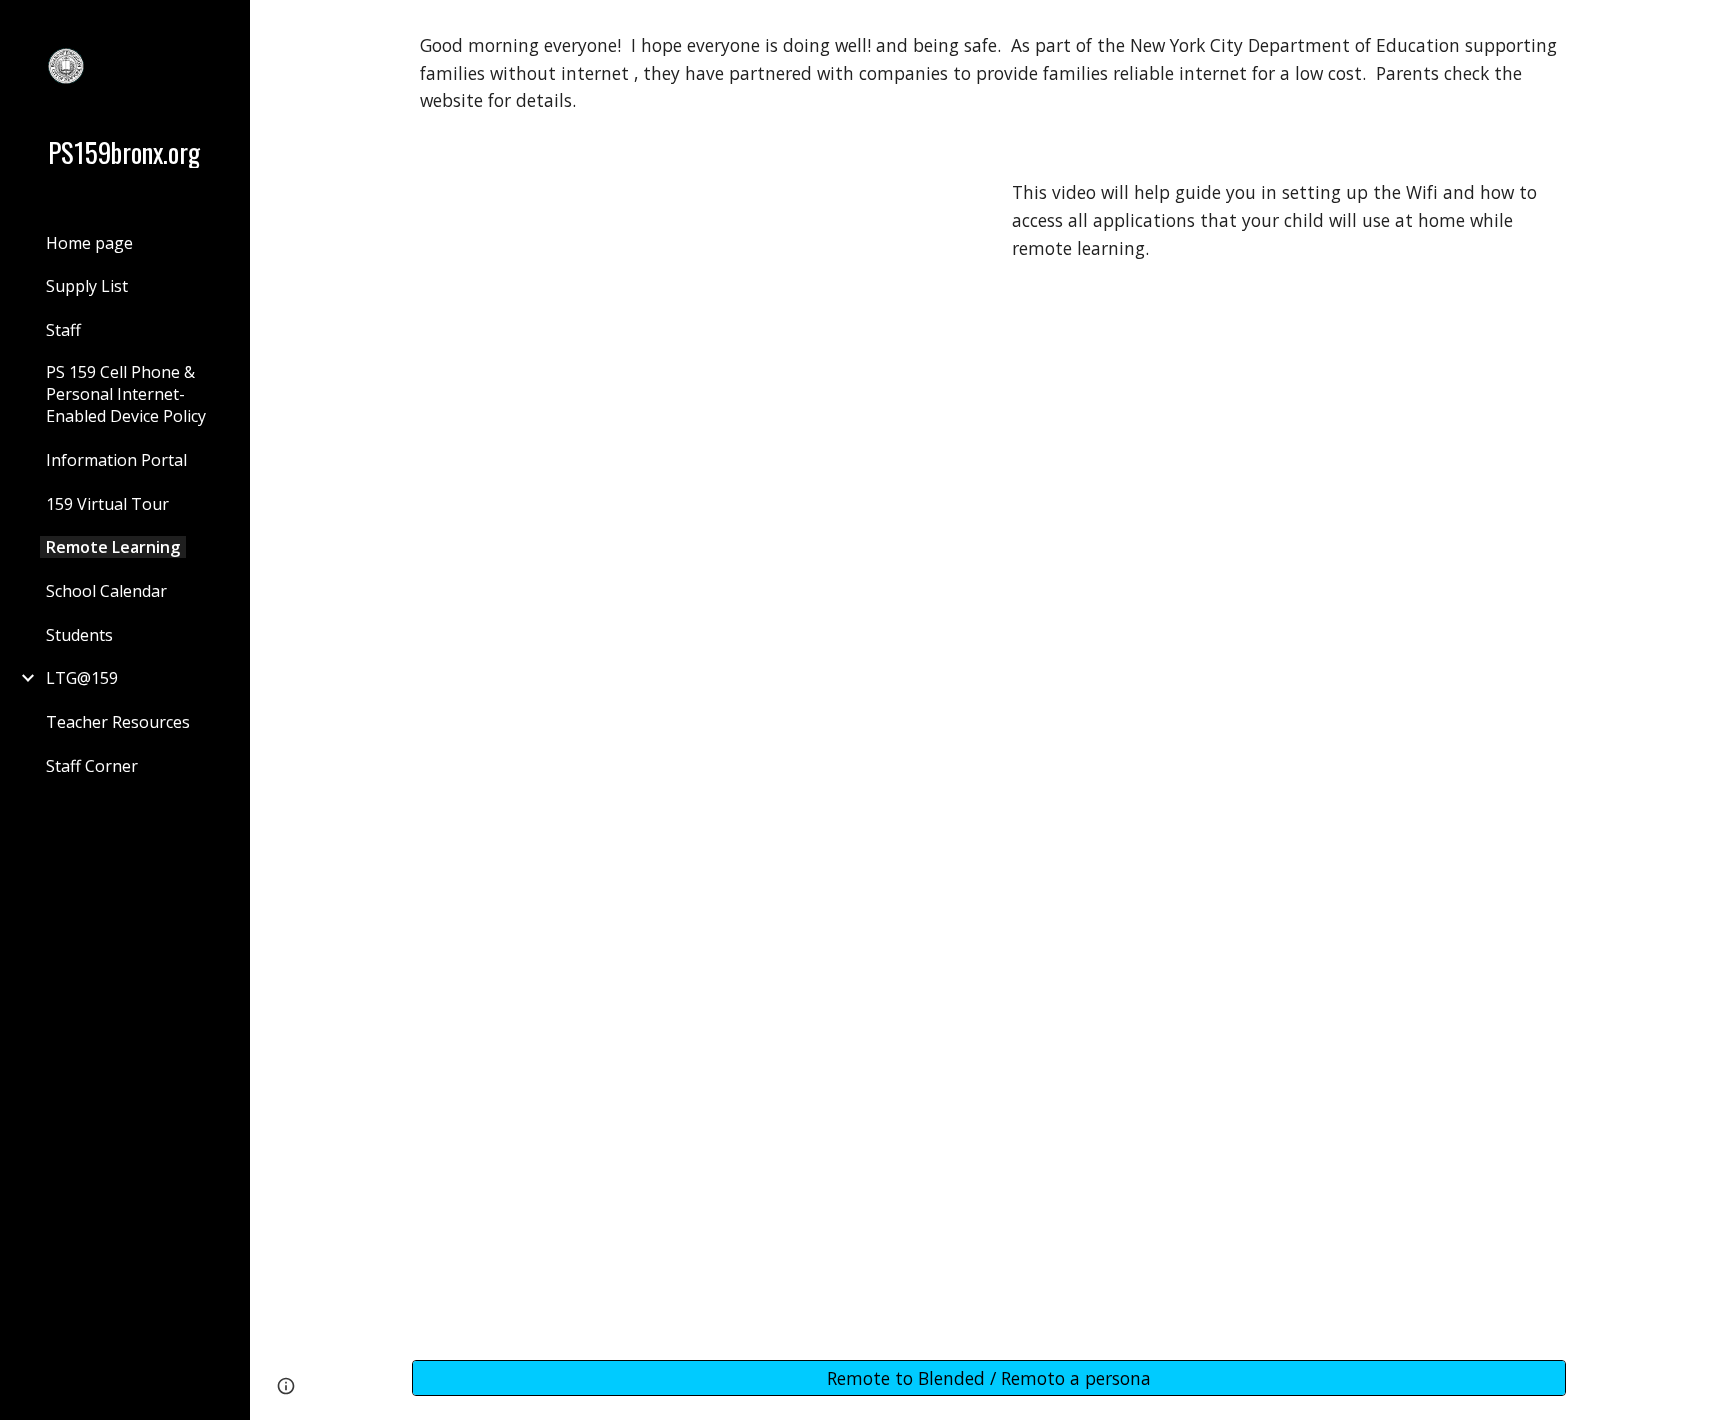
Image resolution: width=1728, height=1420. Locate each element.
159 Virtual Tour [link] (107, 504)
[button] (1704, 28)
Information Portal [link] (116, 460)
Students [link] (79, 635)
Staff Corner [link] (92, 766)
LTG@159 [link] (82, 678)
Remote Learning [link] (113, 547)
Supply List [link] (87, 286)
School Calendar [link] (106, 591)
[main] (989, 73)
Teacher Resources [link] (118, 722)
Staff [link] (63, 330)
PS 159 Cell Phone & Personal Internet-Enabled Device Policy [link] (126, 394)
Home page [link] (89, 243)
